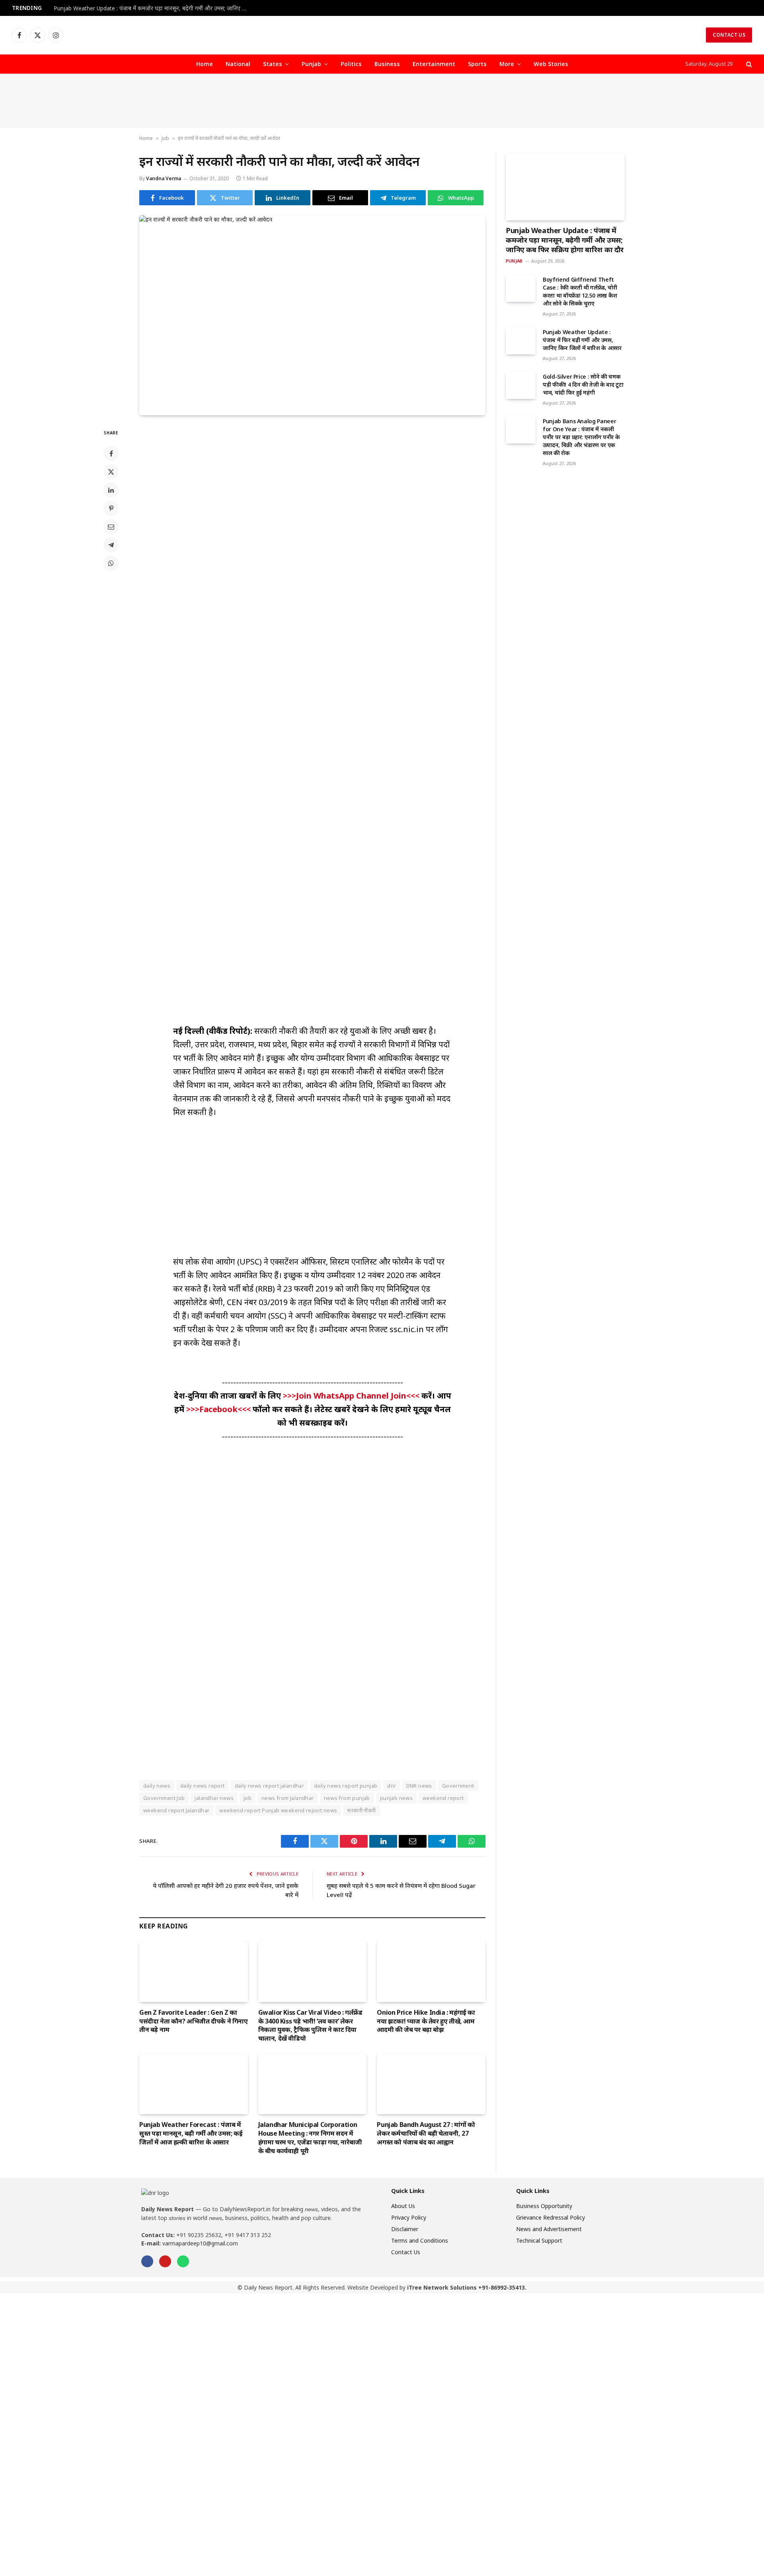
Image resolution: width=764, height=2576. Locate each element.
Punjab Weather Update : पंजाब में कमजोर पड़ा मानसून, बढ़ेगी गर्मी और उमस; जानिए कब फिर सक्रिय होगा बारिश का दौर (153, 8)
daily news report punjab (346, 1786)
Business (387, 64)
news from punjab (347, 1798)
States (273, 64)
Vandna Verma (164, 178)
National (238, 64)
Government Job (164, 1798)
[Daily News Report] (382, 35)
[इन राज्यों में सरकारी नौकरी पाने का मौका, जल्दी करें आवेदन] (312, 312)
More (507, 64)
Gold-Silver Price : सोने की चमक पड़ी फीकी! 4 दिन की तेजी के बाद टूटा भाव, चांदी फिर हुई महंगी (583, 384)
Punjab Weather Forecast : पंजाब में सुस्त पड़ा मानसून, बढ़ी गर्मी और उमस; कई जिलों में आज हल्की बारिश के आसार (191, 2133)
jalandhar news (214, 1798)
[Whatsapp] (183, 2261)
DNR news (419, 1786)
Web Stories (551, 64)
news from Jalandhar (287, 1798)
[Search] (748, 64)
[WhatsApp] (111, 563)
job (248, 1798)
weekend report (443, 1798)
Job (165, 138)
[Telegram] (111, 545)
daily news (157, 1786)
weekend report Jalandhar (176, 1810)
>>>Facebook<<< (219, 1409)
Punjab (311, 64)
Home (205, 64)
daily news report (203, 1786)
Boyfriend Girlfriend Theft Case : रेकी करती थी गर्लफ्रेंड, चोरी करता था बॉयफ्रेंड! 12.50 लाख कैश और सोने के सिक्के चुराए (580, 291)
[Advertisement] (382, 101)
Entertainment (434, 64)
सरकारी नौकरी (361, 1810)
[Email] (111, 527)
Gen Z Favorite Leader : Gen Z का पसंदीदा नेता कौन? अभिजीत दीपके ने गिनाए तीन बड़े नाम (194, 2021)
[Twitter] (111, 472)
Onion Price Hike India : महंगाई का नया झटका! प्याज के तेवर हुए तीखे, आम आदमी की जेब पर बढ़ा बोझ (426, 2021)
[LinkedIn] (111, 490)
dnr (392, 1786)
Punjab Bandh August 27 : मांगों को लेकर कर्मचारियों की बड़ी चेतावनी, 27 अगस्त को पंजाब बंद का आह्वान (426, 2133)
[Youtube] (165, 2261)
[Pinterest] (111, 508)
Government (458, 1786)
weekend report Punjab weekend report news (278, 1810)
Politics (351, 64)
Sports (477, 64)
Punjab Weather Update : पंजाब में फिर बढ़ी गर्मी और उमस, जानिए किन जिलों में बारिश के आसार (582, 340)
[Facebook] (111, 453)
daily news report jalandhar (270, 1786)
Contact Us (729, 35)
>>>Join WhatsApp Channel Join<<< (352, 1396)
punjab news (396, 1798)
